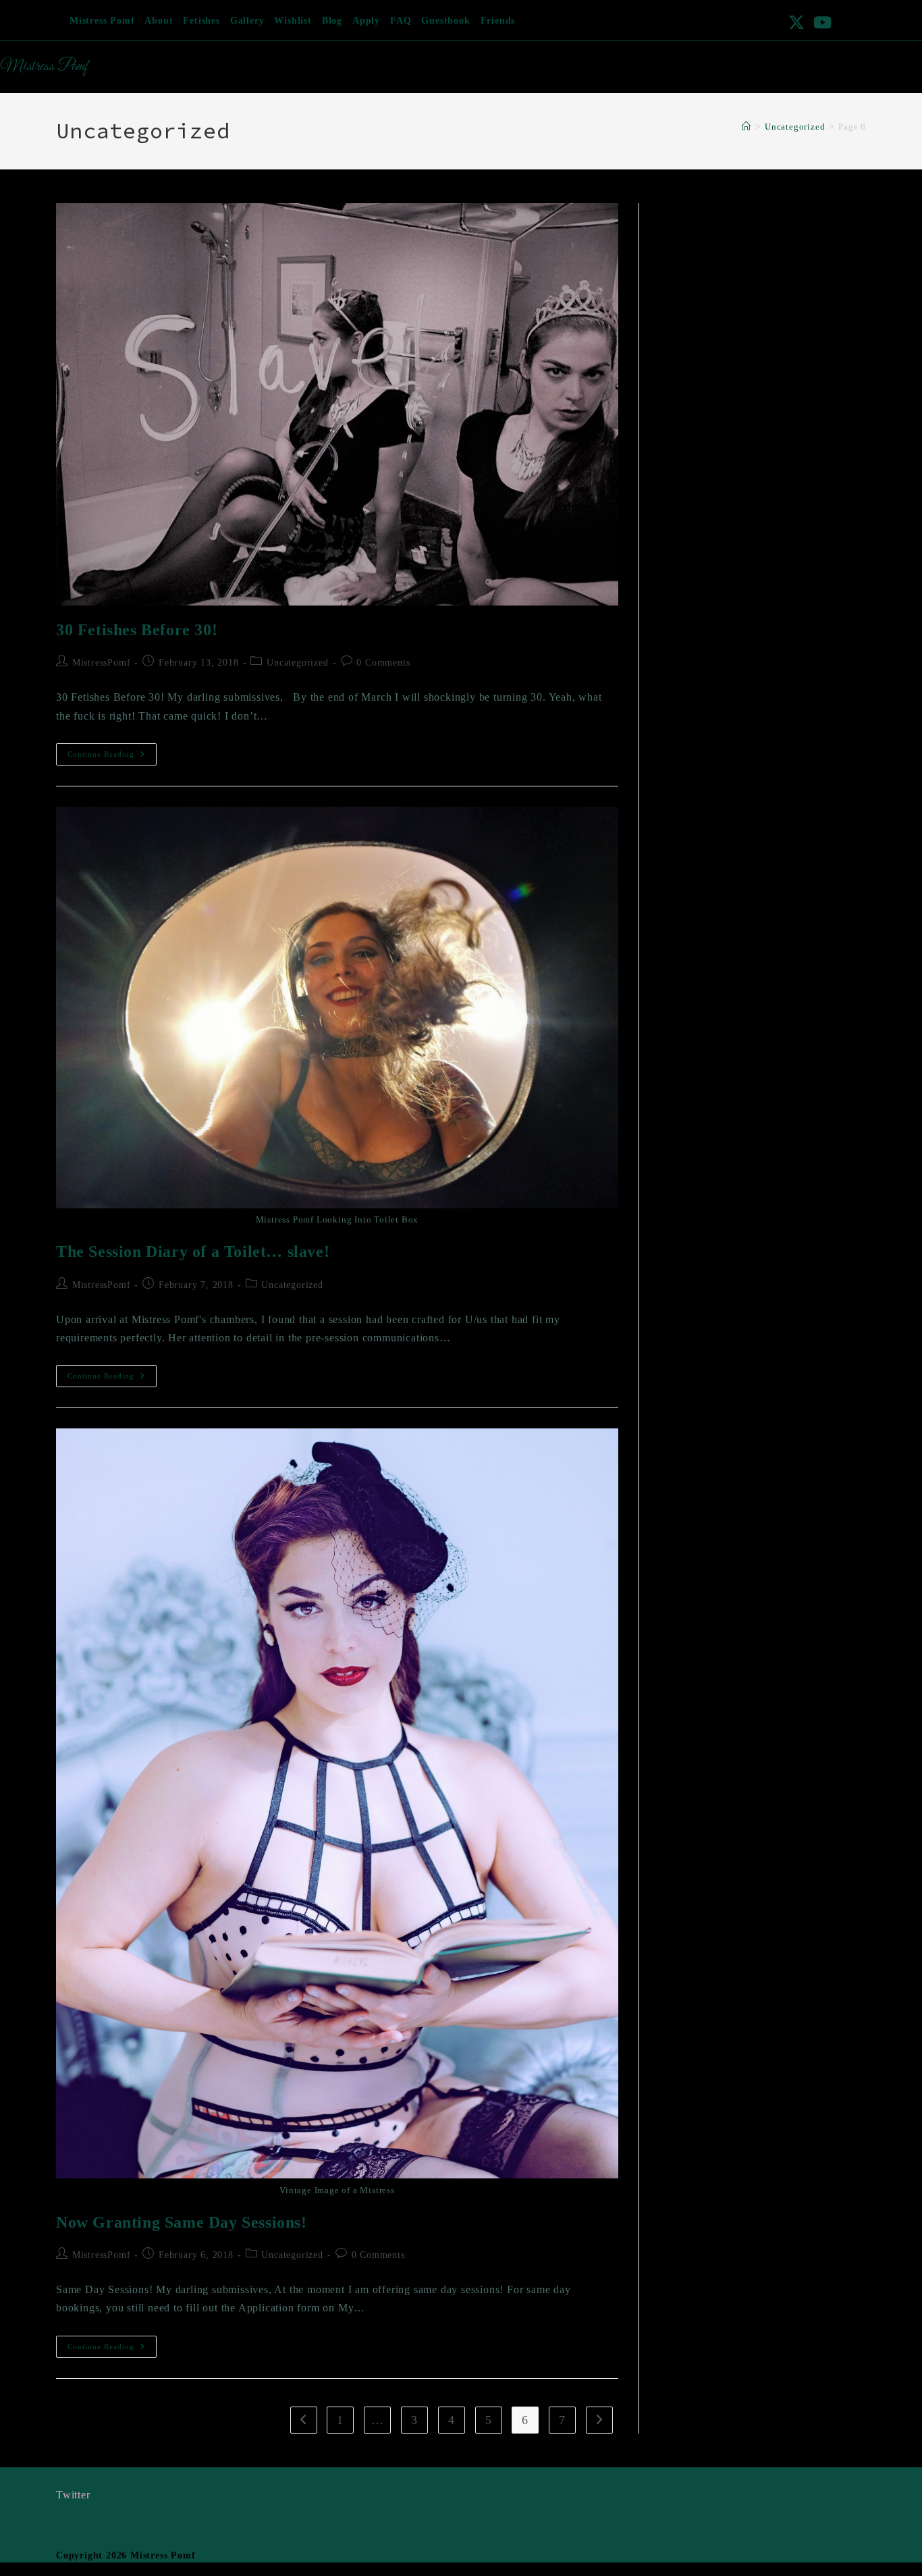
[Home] (747, 127)
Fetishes (201, 21)
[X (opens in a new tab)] (797, 22)
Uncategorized (297, 663)
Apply (366, 21)
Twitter (73, 2495)
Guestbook (445, 21)
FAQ (401, 21)
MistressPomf (102, 663)
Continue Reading (112, 757)
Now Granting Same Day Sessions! (182, 2222)
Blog (332, 21)
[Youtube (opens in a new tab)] (821, 22)
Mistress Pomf (102, 21)
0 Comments (383, 663)
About (159, 21)
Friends (498, 21)
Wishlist (293, 21)
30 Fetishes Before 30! (137, 630)
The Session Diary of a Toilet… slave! (193, 1252)
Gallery (247, 21)
